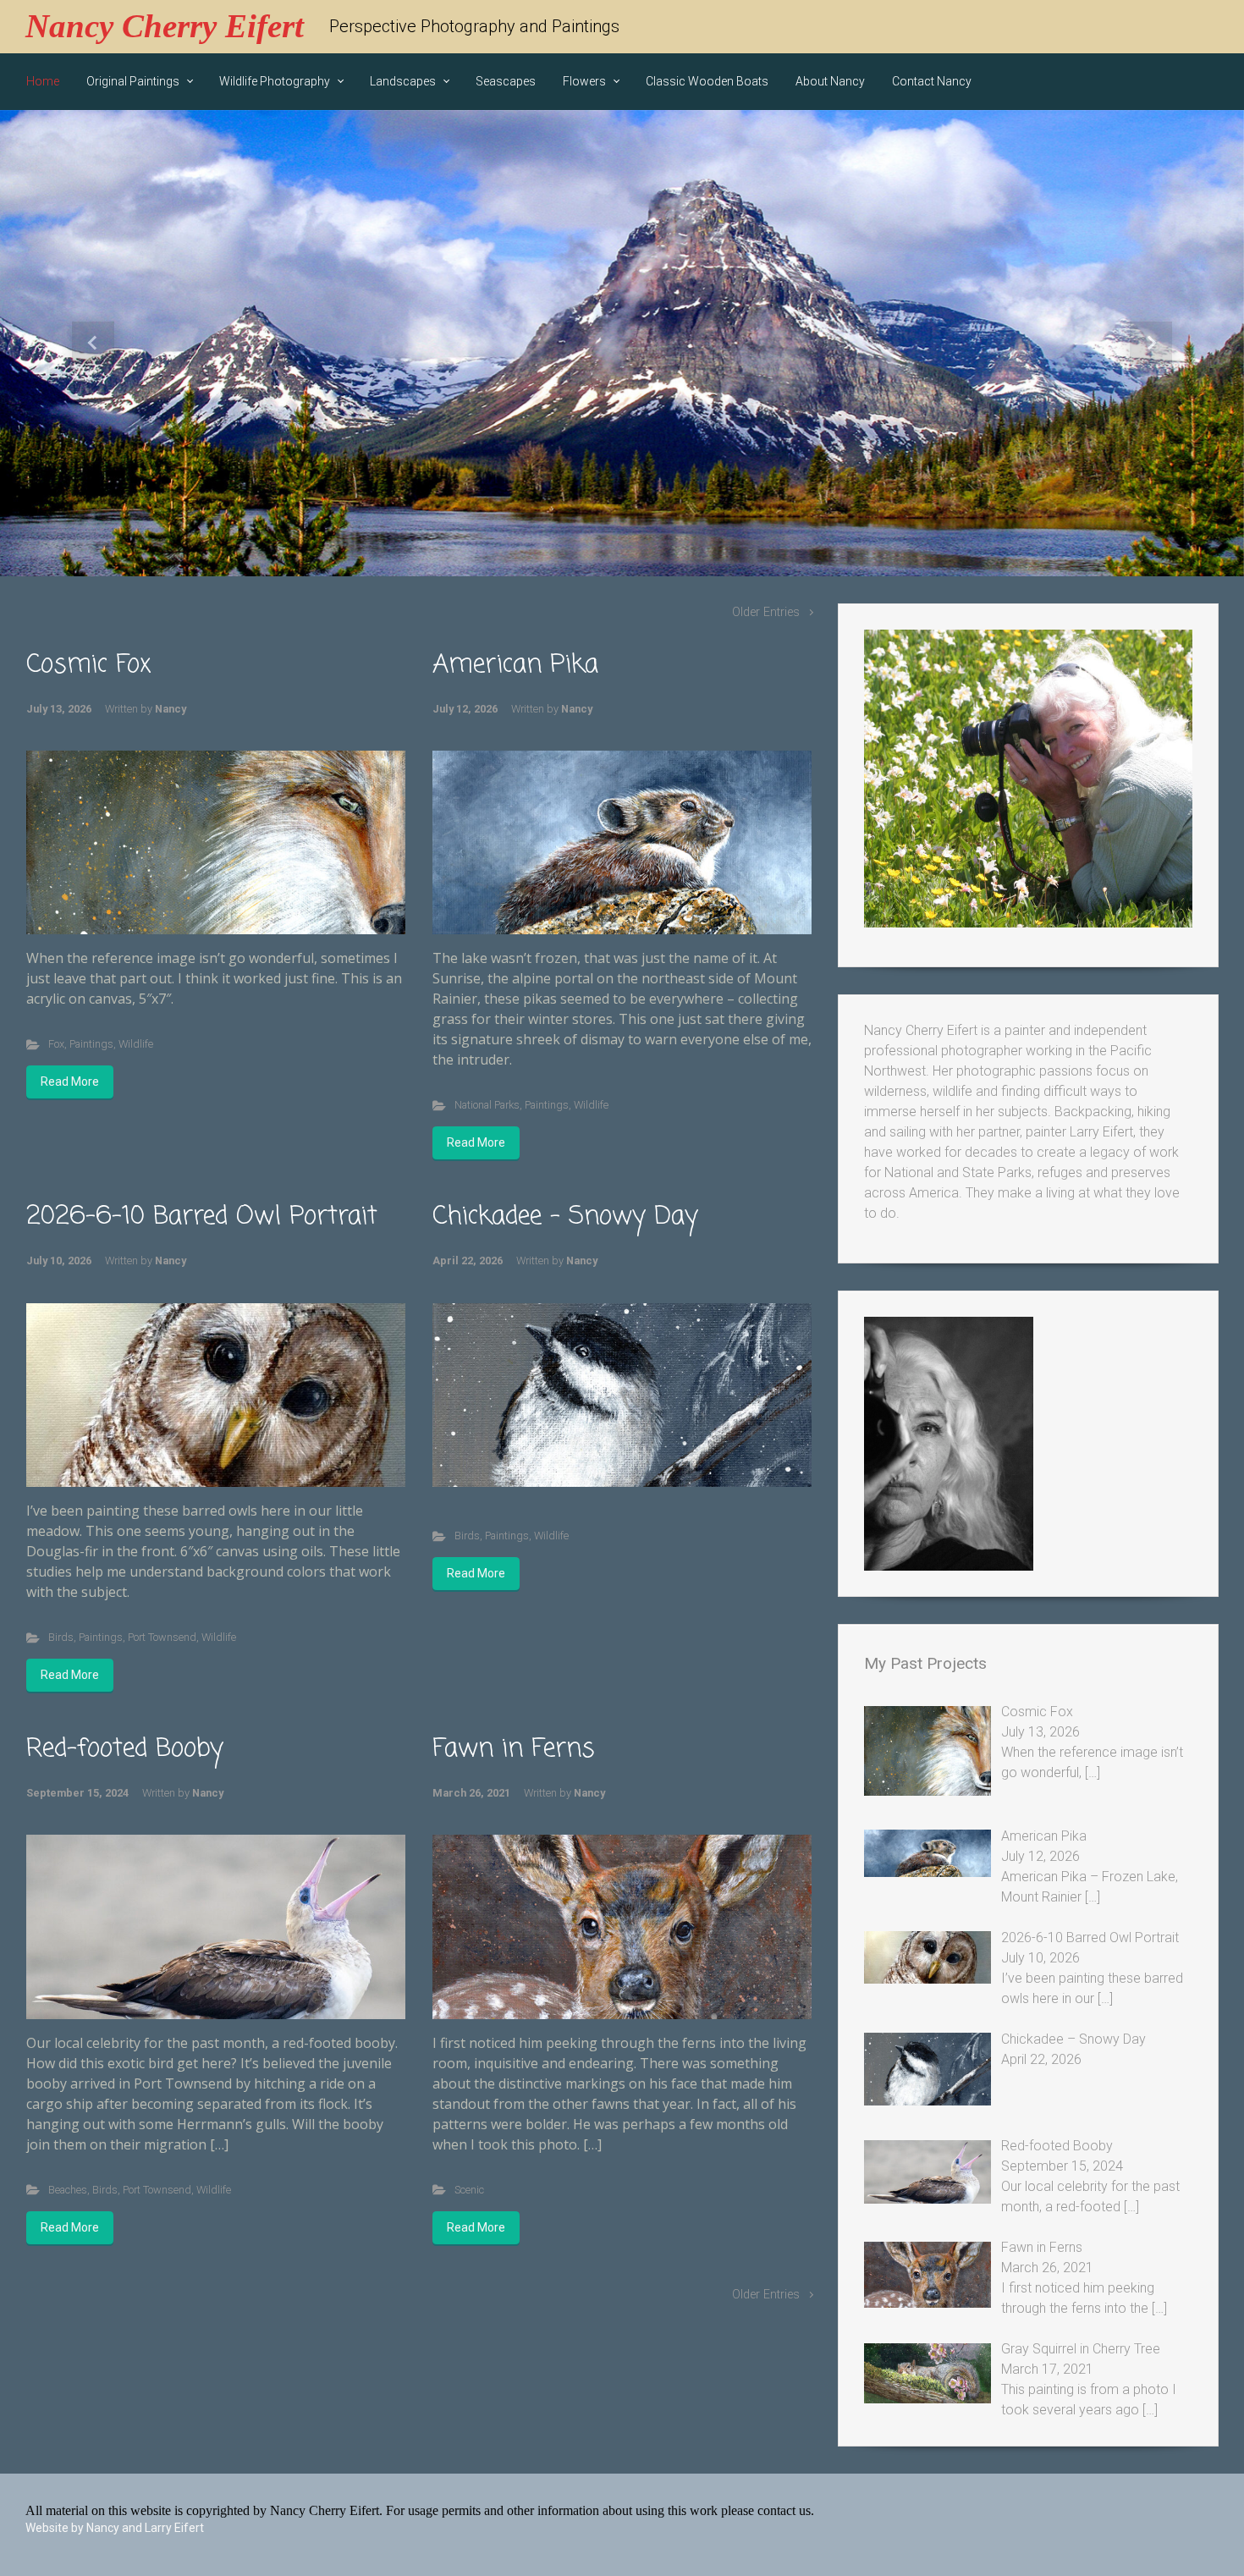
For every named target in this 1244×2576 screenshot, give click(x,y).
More (622, 522)
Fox (56, 1044)
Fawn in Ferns (514, 1749)
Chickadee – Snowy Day (565, 1217)
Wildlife (136, 1044)
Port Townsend (162, 1637)
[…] (1093, 1772)
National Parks (487, 1105)
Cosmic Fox (89, 665)
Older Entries (766, 612)
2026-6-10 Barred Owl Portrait (202, 1217)
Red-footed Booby (125, 1749)
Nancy (171, 709)
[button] (94, 343)
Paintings (91, 1044)
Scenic (469, 2190)
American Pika (515, 665)
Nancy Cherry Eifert (165, 26)
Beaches (68, 2190)
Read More (70, 1082)
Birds (61, 1637)
